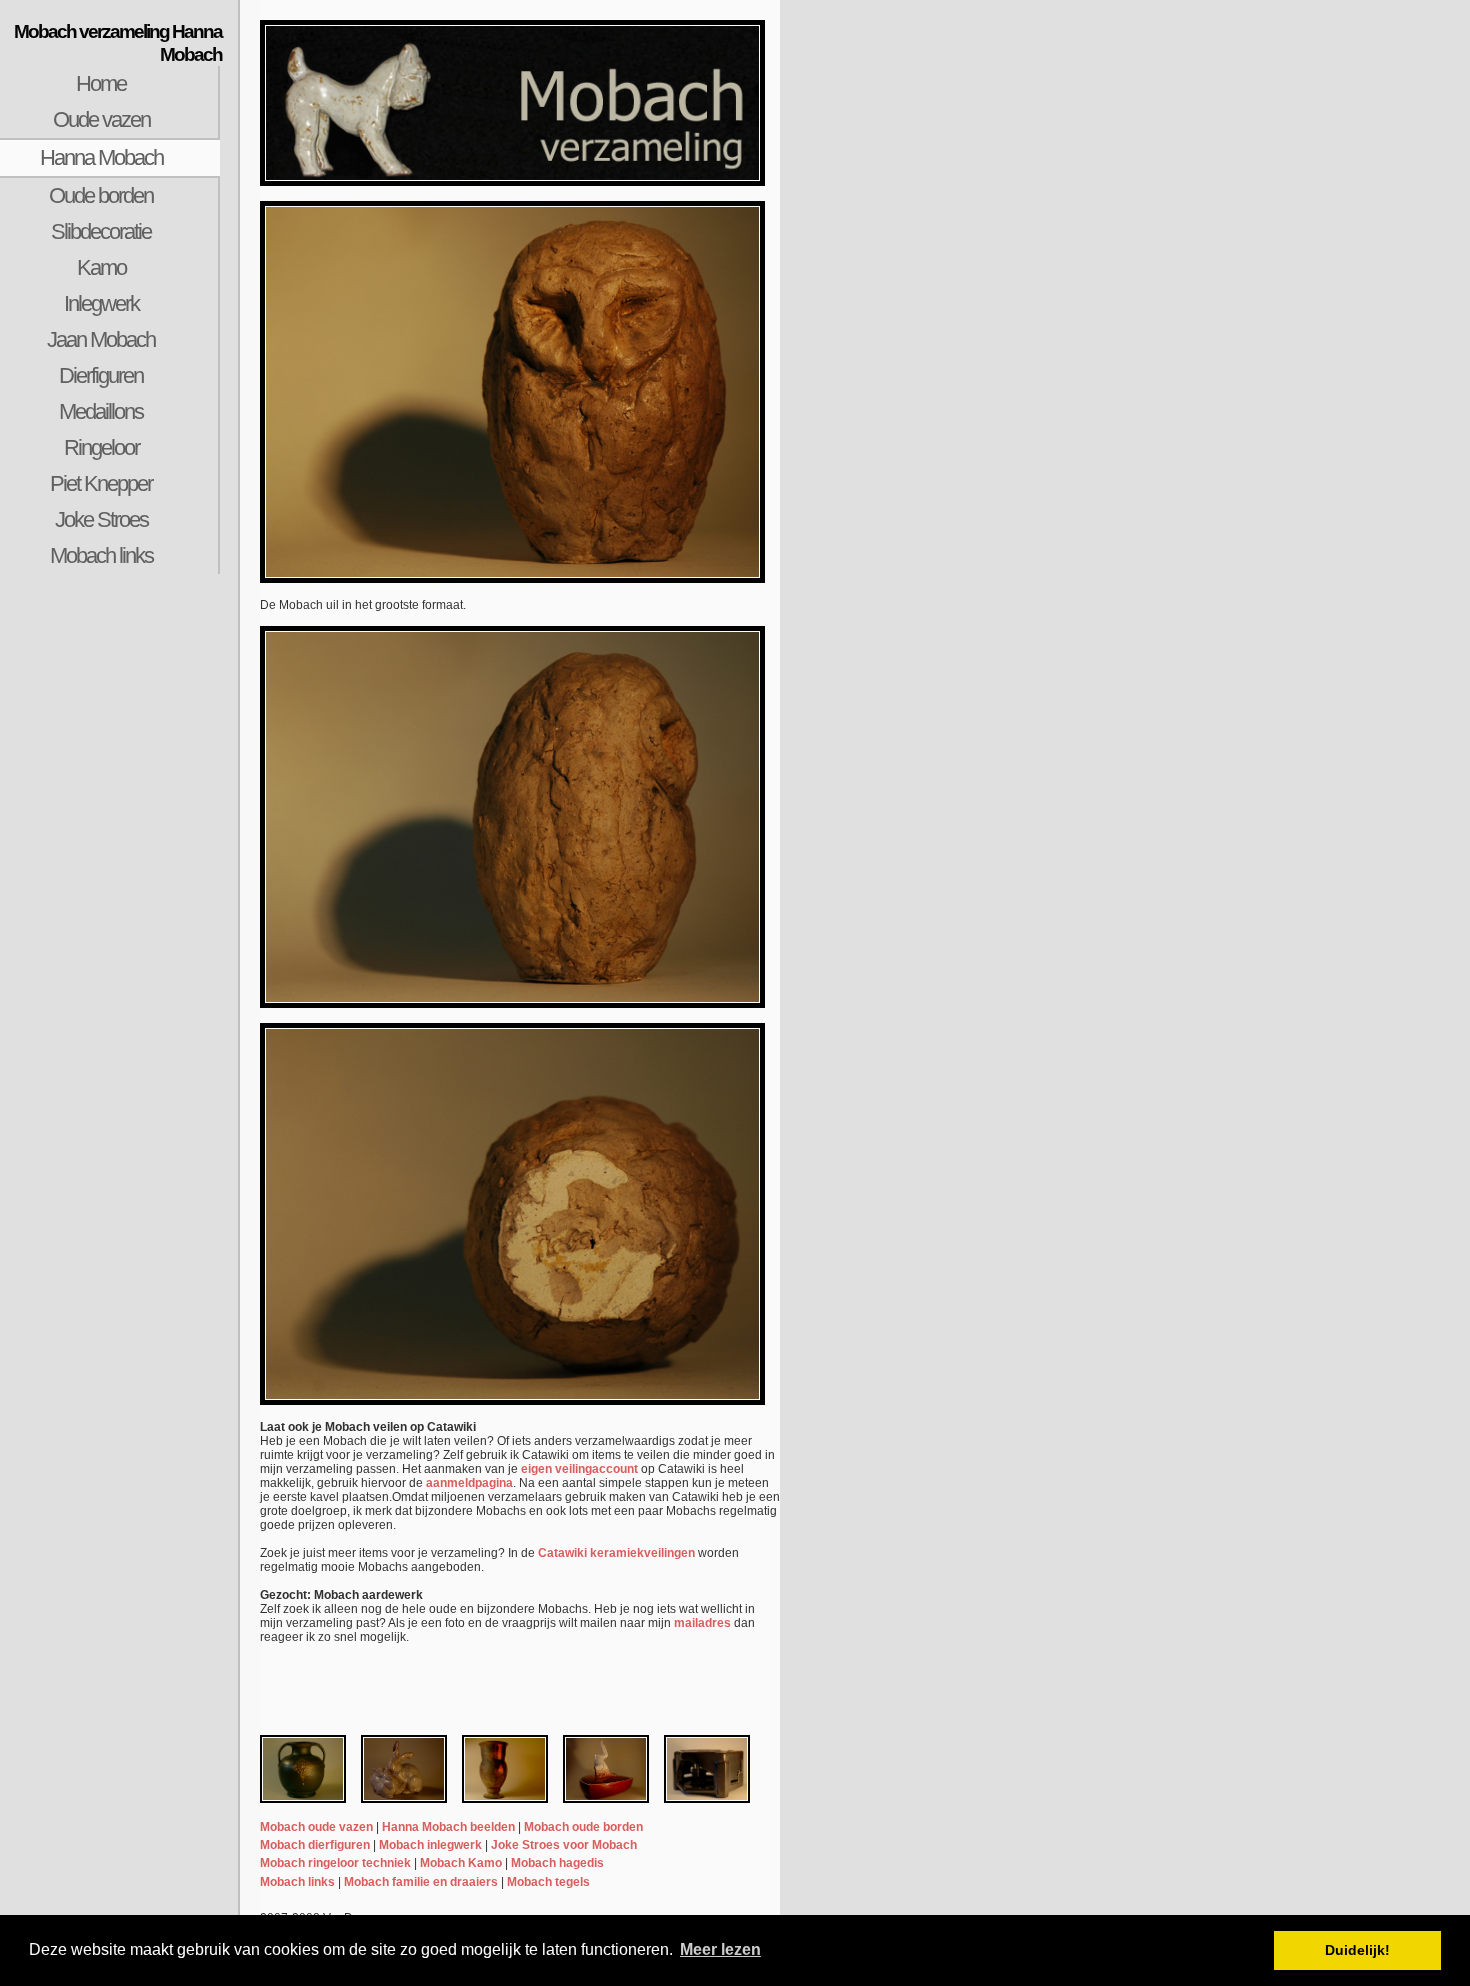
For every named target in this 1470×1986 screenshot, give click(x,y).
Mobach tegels (548, 1882)
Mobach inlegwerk (430, 1845)
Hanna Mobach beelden (448, 1827)
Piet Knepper (101, 483)
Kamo (101, 267)
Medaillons (101, 411)
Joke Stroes (101, 519)
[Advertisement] (120, 902)
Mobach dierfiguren (315, 1845)
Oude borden (101, 195)
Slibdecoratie (101, 231)
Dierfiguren (101, 375)
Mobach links (101, 555)
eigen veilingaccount (579, 1469)
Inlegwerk (101, 303)
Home (101, 83)
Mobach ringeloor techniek (335, 1863)
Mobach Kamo (461, 1863)
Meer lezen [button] (720, 1949)
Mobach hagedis (557, 1863)
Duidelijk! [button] (1357, 1950)
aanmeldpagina (469, 1483)
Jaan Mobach (101, 339)
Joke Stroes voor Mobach (564, 1845)
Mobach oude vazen (316, 1827)
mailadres (702, 1623)
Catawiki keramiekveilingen (616, 1553)
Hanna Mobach (101, 157)
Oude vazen (101, 119)
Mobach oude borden (583, 1827)
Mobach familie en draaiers (421, 1882)
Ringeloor (101, 447)
